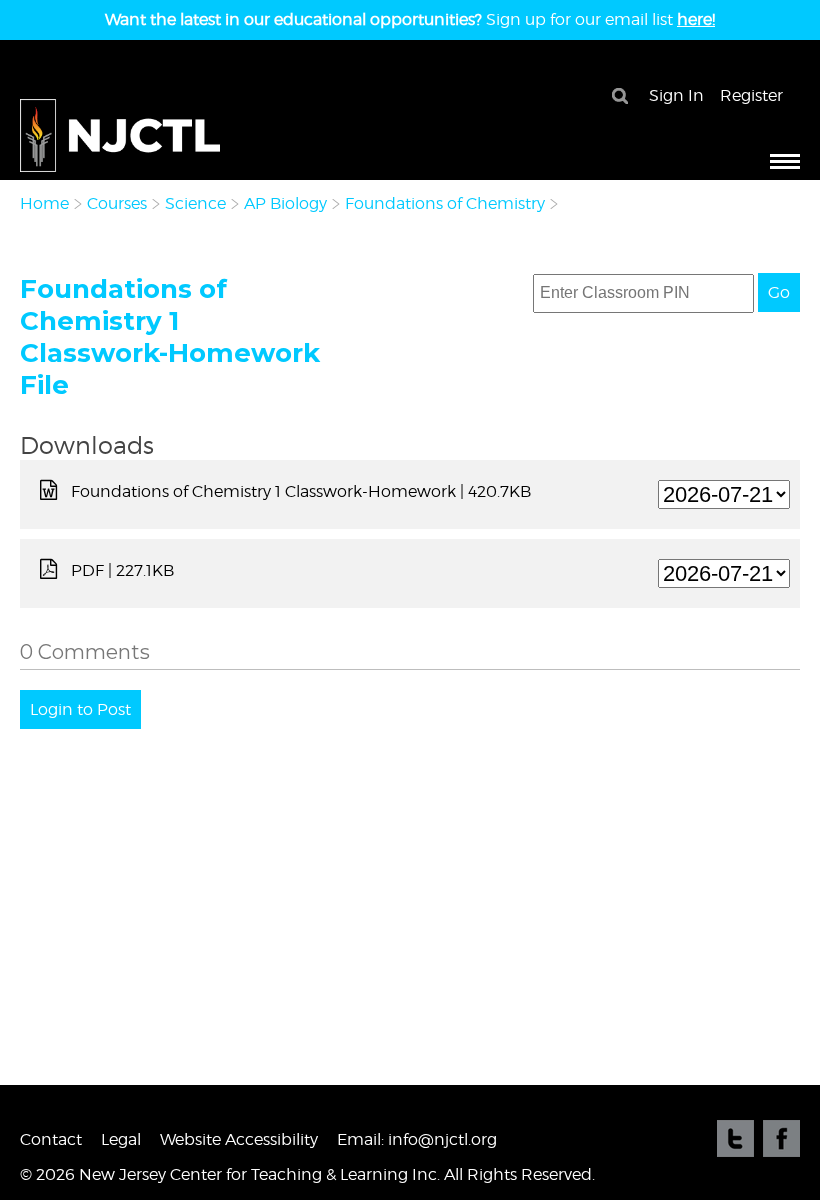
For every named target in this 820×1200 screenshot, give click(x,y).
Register (751, 95)
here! (696, 19)
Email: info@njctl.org (417, 1139)
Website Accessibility (239, 1139)
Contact (51, 1139)
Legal (121, 1139)
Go (779, 292)
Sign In (676, 95)
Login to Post (80, 709)
